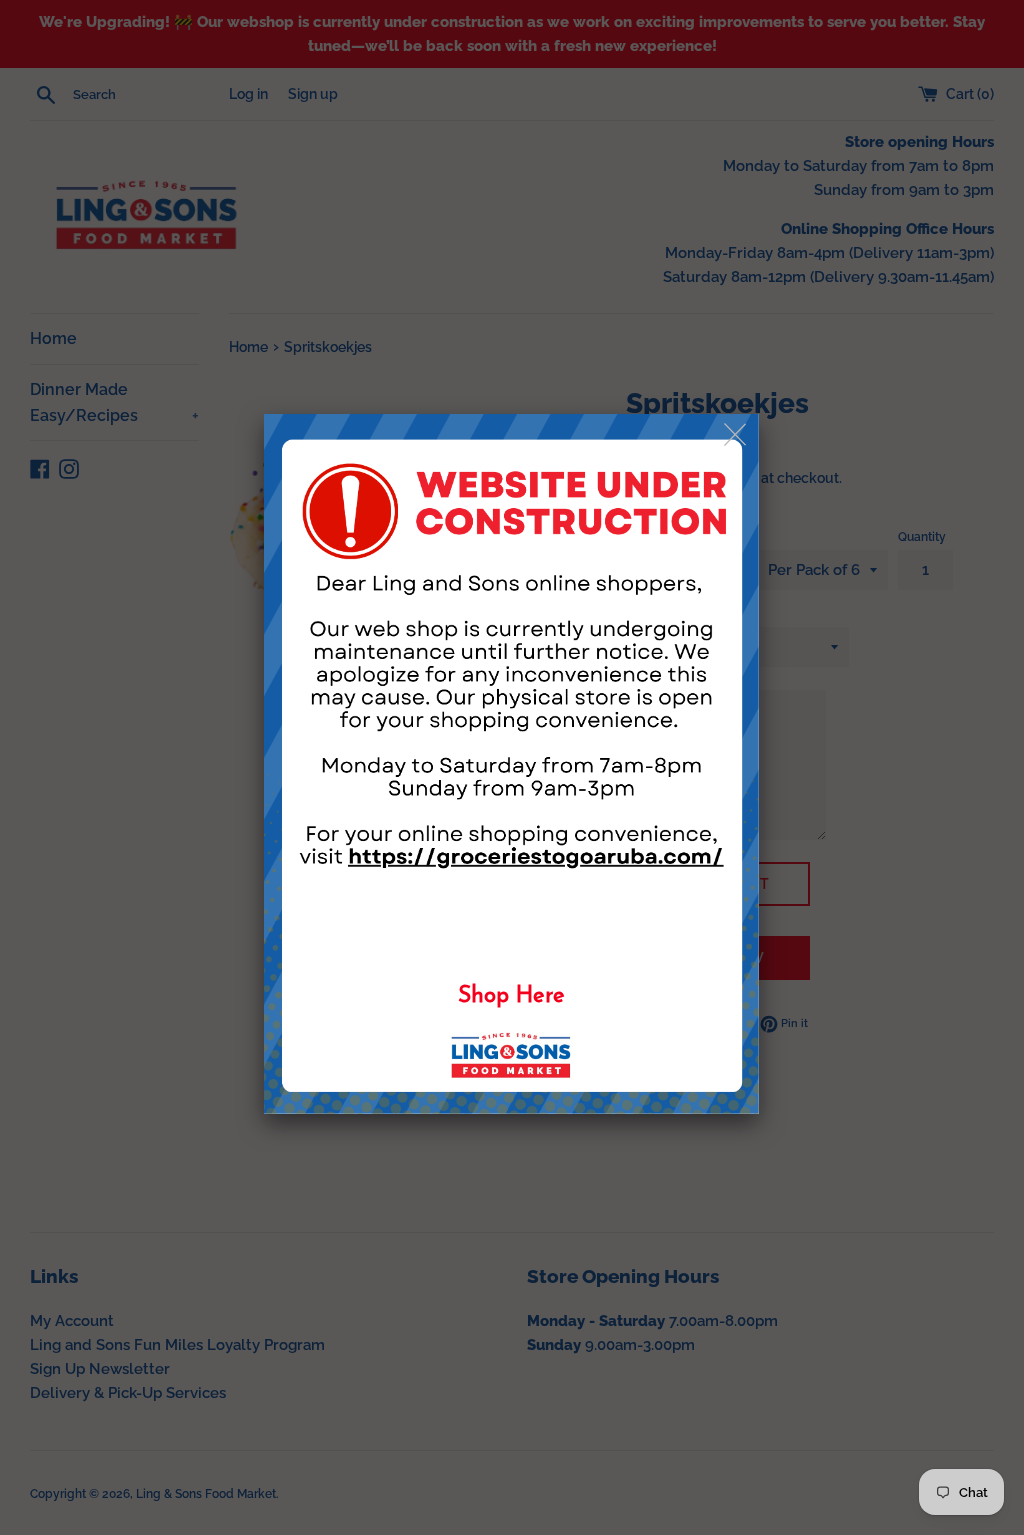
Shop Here (511, 996)
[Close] (736, 435)
